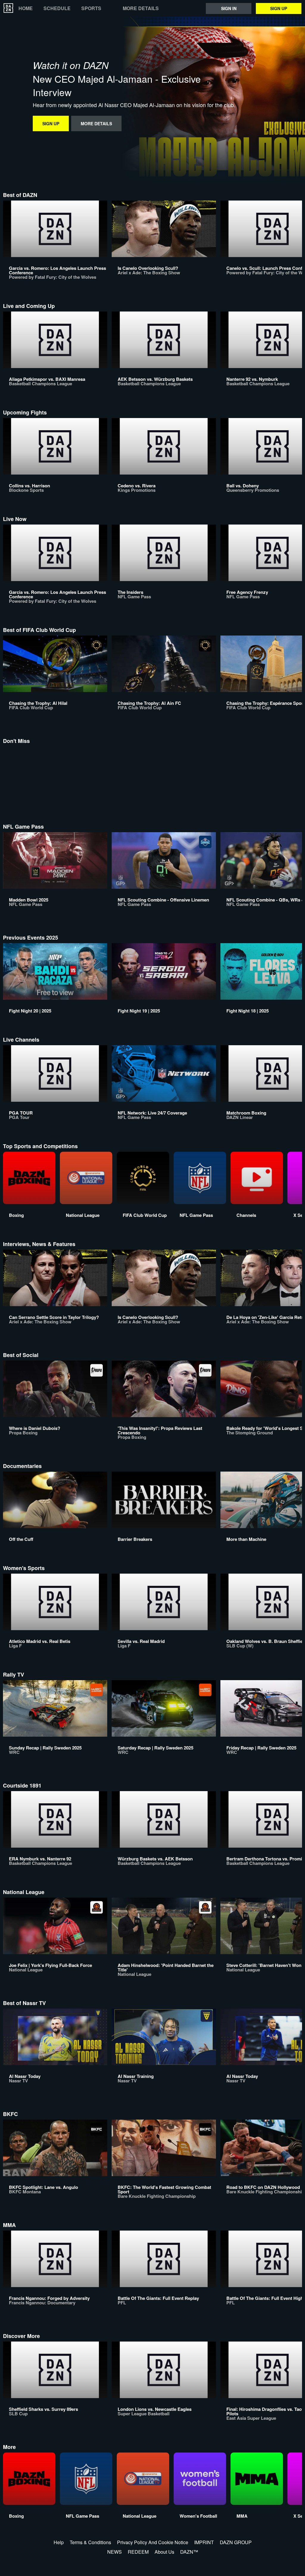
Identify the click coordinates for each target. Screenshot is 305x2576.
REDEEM (138, 2552)
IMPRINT (204, 2542)
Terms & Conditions (90, 2542)
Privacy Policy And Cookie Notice (153, 2542)
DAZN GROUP (236, 2542)
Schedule (57, 8)
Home (26, 8)
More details (141, 8)
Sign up (279, 8)
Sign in (229, 8)
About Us (164, 2552)
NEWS (115, 2552)
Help (59, 2542)
